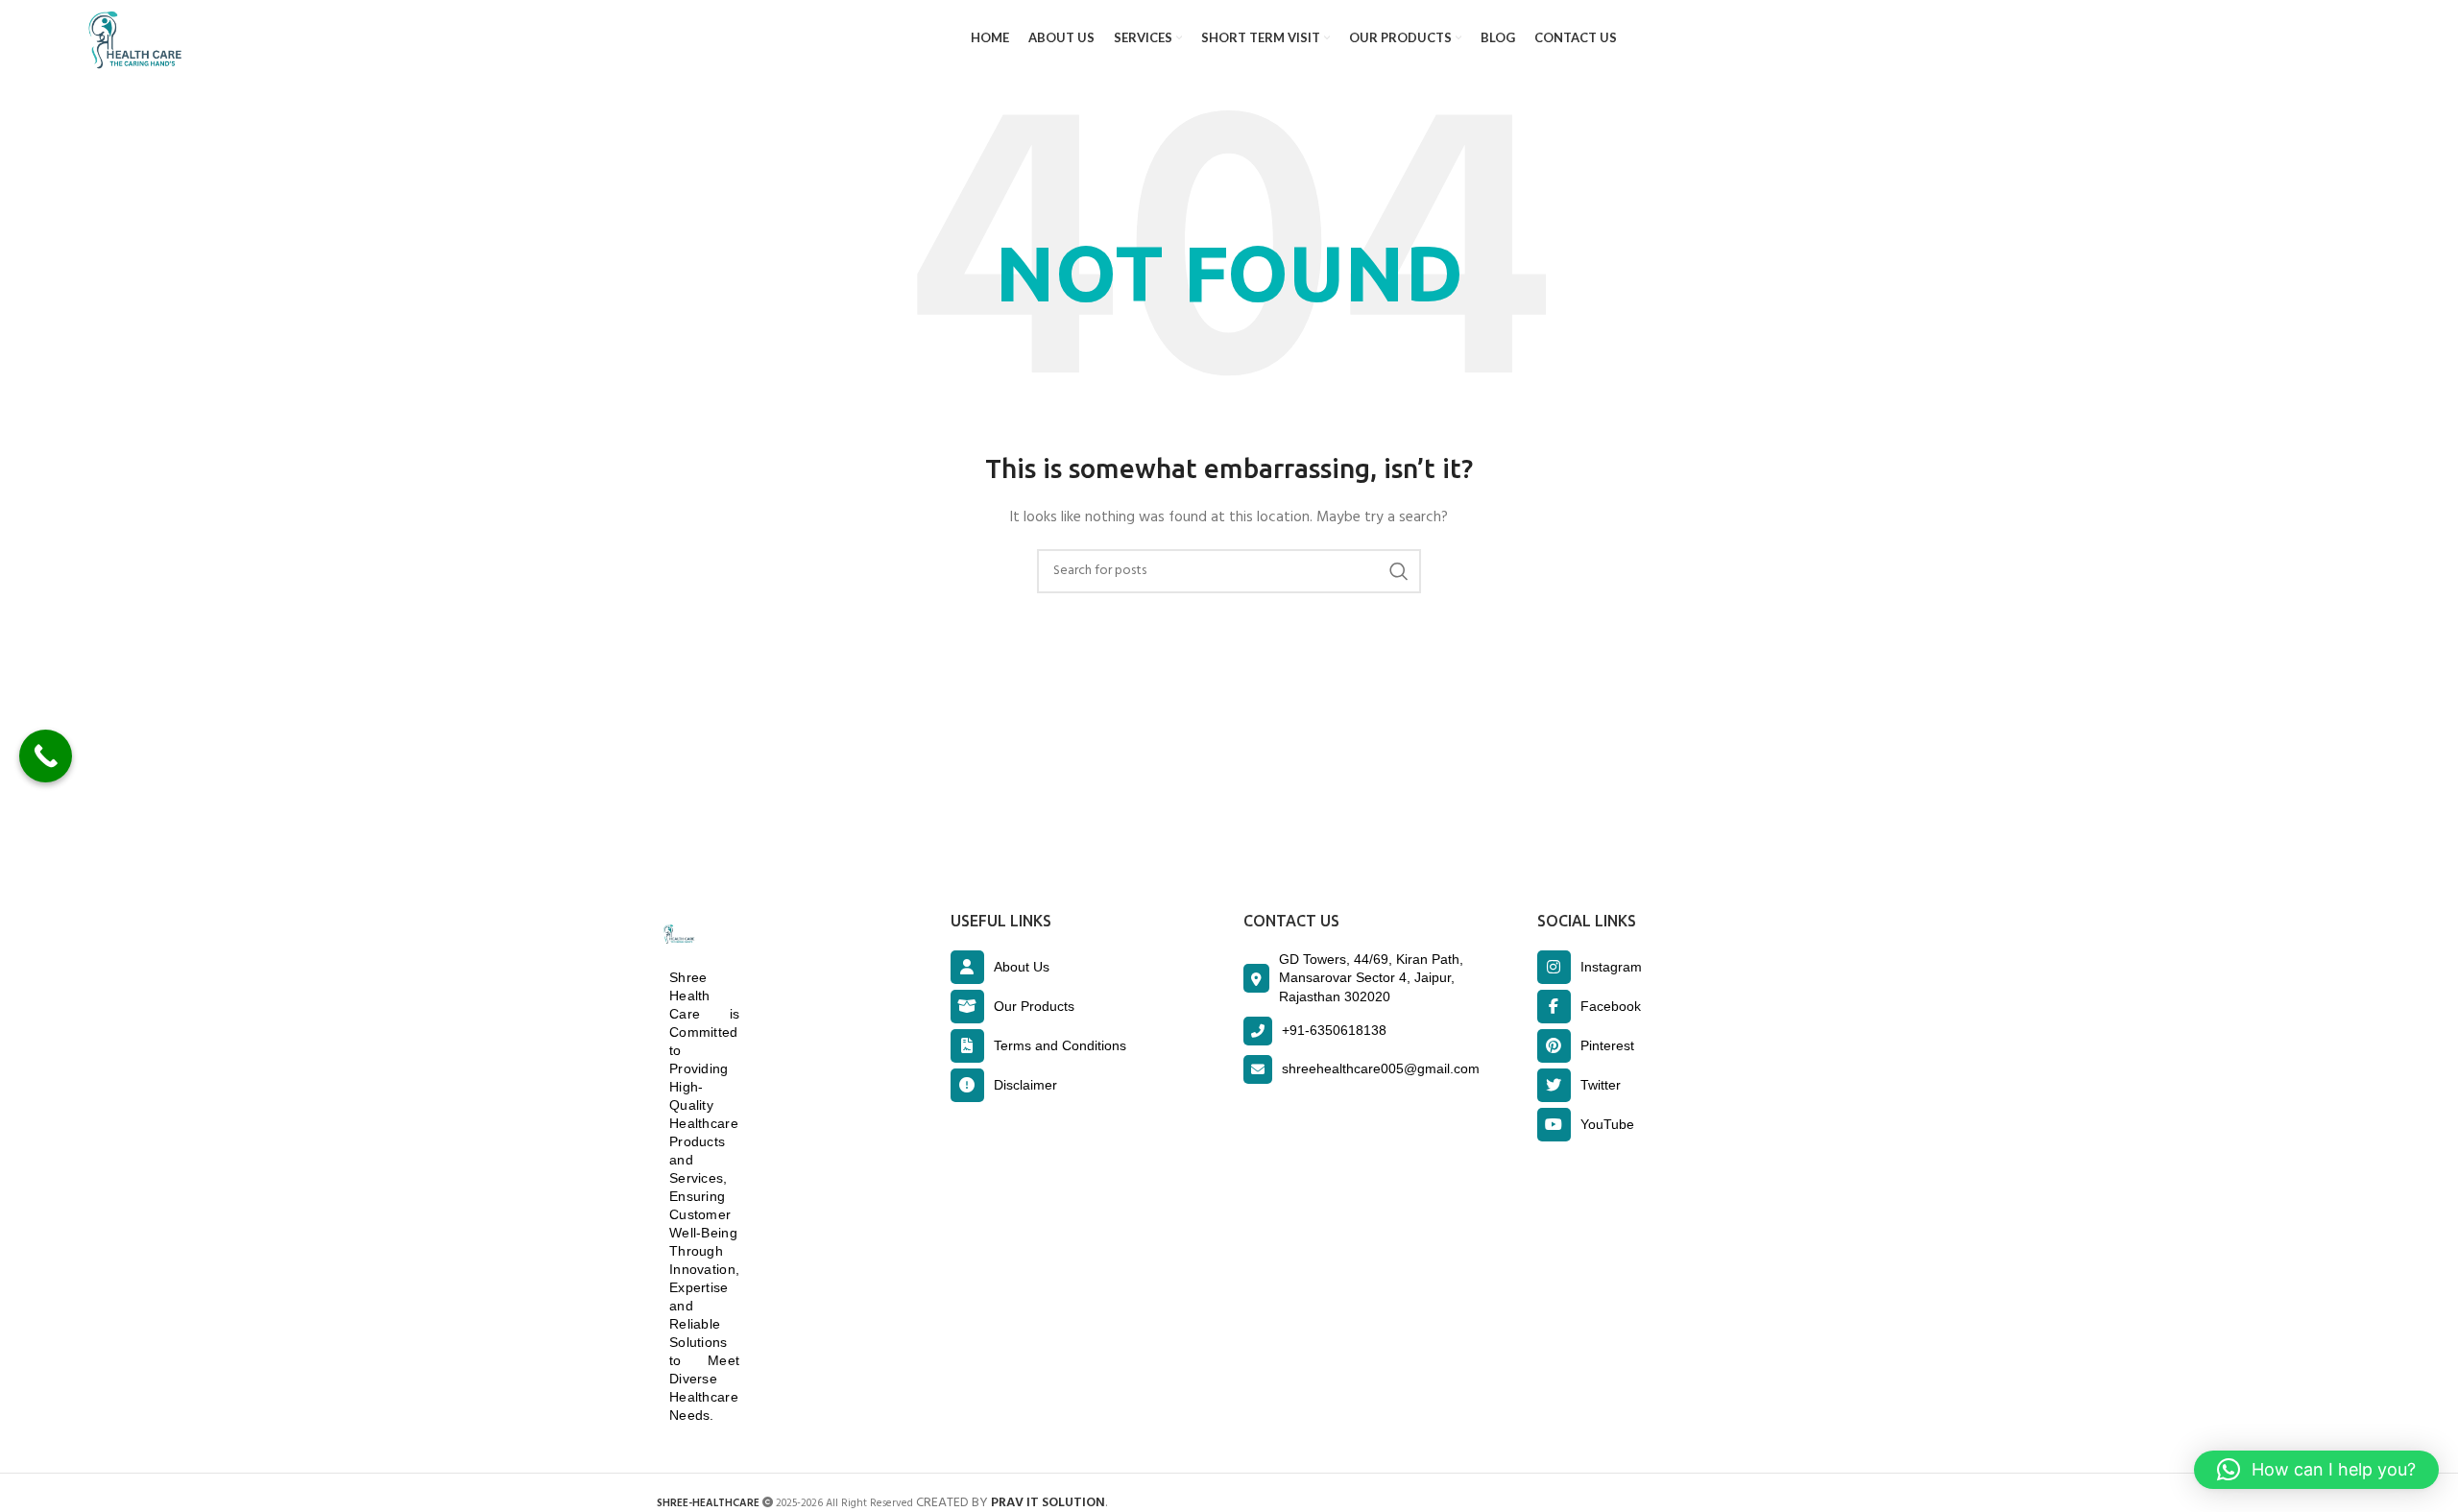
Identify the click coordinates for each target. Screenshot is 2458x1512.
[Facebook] (1554, 1007)
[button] (2316, 1470)
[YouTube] (1554, 1125)
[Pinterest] (1554, 1046)
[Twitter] (1554, 1085)
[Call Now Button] (46, 756)
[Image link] (677, 935)
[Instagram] (1554, 967)
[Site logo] (131, 39)
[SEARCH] (1399, 571)
